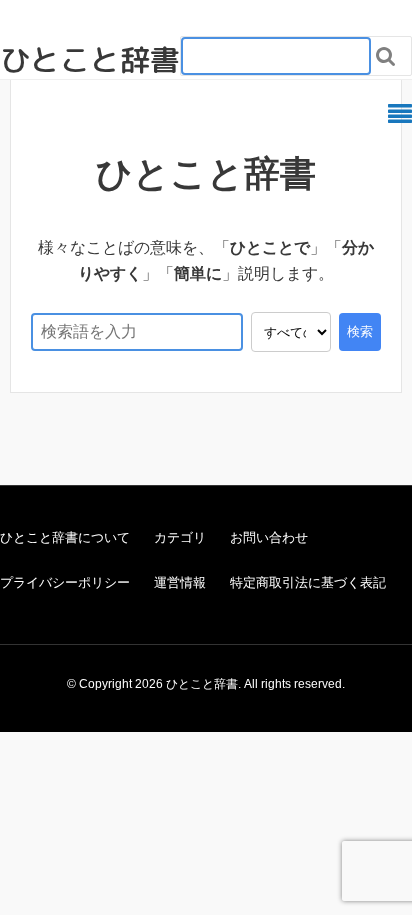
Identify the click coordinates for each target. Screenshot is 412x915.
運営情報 (180, 582)
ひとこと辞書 (90, 60)
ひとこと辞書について (65, 537)
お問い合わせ (269, 537)
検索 (360, 331)
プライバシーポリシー (65, 582)
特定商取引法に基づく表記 (308, 582)
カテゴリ (180, 537)
